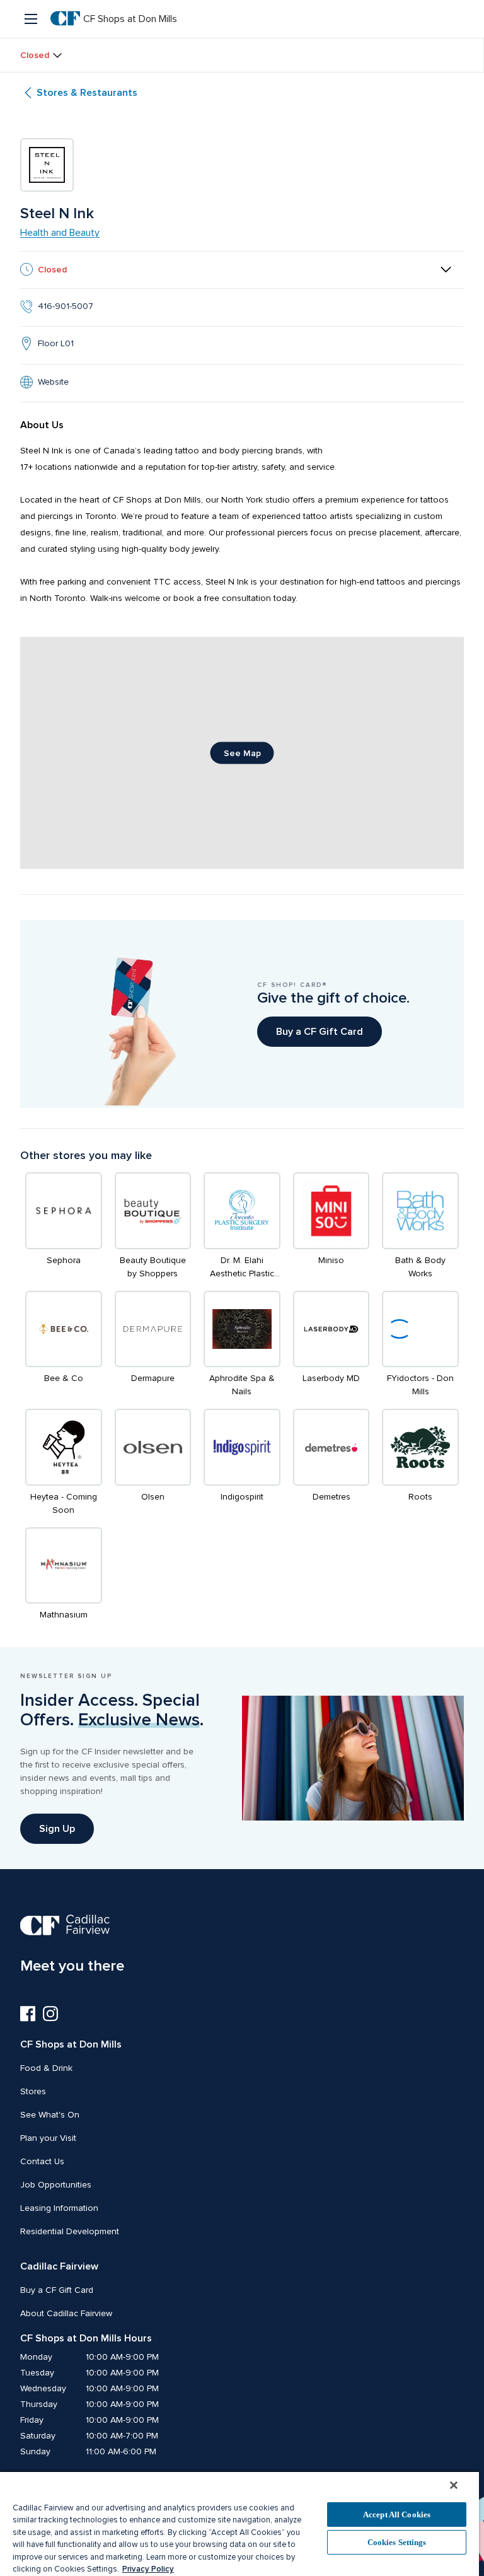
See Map (242, 753)
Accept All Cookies (397, 2515)
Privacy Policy (148, 2569)
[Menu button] (32, 19)
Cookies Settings (397, 2542)
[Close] (454, 2485)
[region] (239, 2523)
